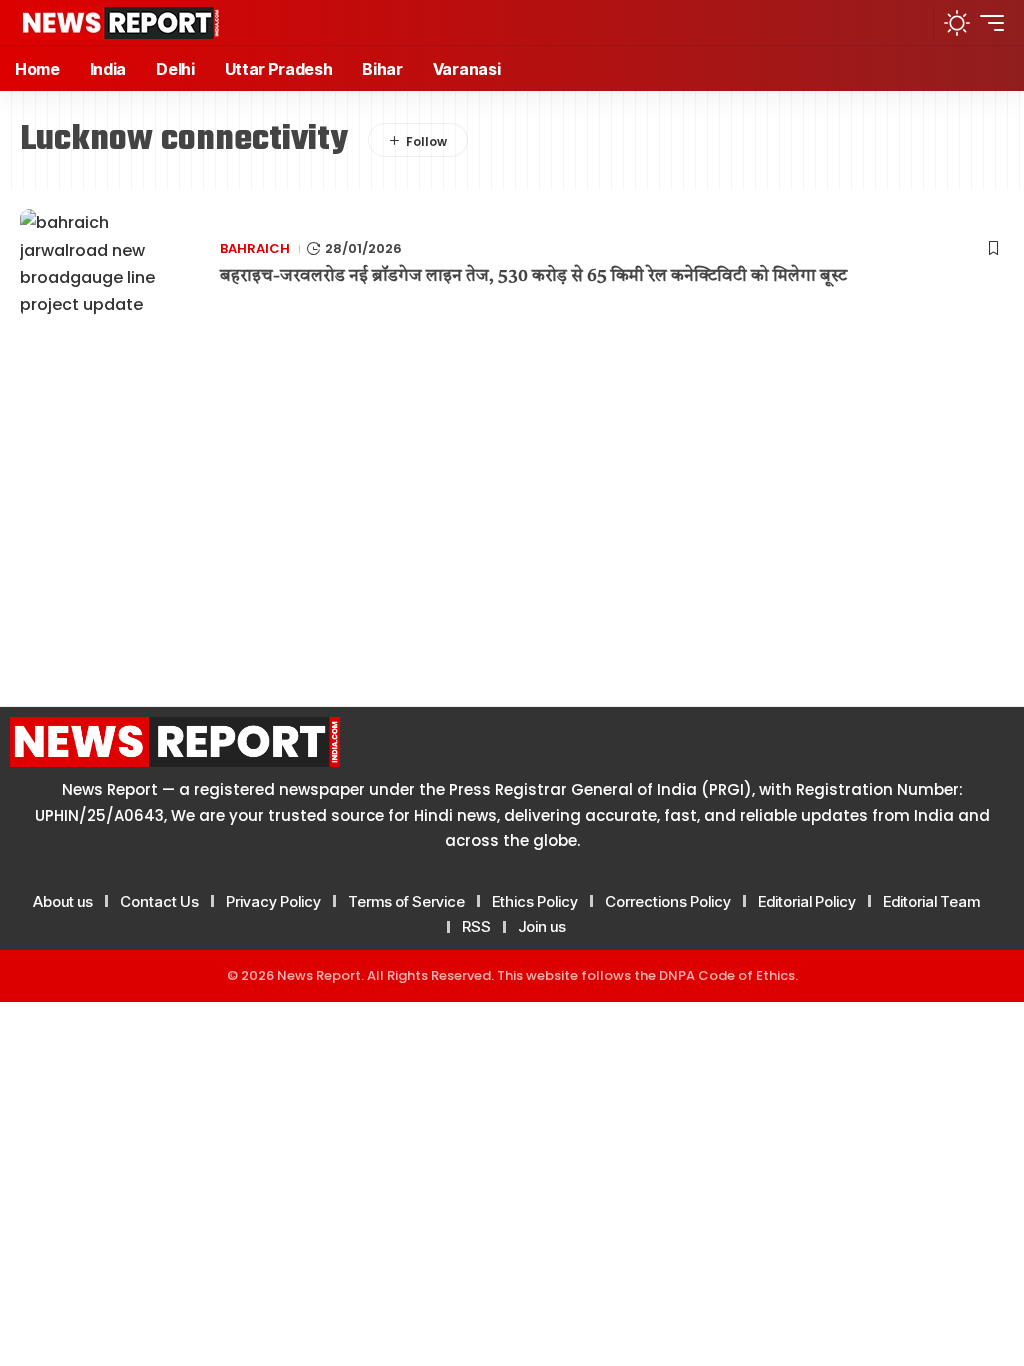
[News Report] (120, 23)
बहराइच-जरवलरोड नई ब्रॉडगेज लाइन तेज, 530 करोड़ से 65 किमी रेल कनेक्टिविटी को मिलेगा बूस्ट (533, 276)
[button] (910, 22)
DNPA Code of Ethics (727, 975)
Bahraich (255, 248)
